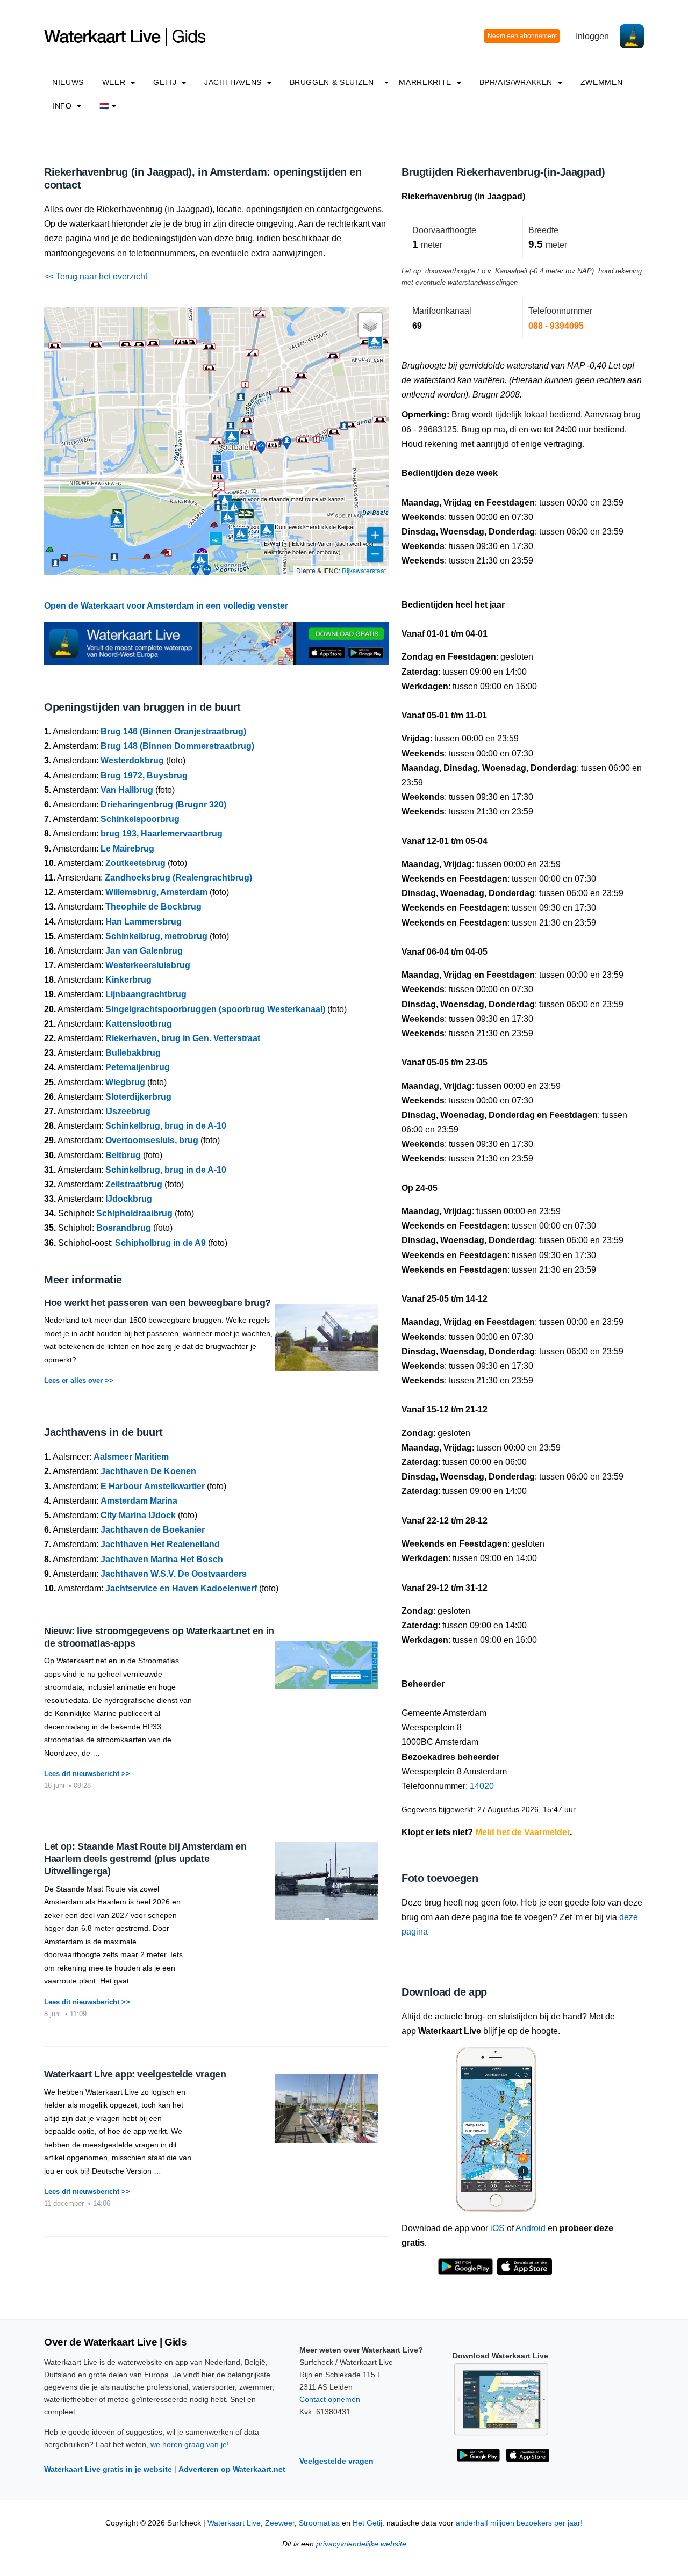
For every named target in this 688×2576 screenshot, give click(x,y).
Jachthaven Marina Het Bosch (162, 1559)
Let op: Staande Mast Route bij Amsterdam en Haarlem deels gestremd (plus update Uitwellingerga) (145, 1859)
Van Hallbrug (127, 790)
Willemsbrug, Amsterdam (156, 892)
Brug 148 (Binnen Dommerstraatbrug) (177, 746)
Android (531, 2228)
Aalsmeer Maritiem (131, 1457)
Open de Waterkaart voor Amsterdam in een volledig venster (166, 606)
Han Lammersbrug (144, 922)
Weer (115, 82)
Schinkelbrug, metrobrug (156, 936)
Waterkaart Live (234, 2523)
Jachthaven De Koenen (148, 1471)
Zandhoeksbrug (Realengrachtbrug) (178, 878)
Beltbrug (123, 1155)
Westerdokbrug (132, 760)
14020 (482, 1786)
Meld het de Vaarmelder (522, 1832)
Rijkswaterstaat (364, 570)
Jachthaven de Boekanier (153, 1530)
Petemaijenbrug (138, 1067)
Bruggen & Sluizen (332, 82)
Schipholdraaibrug (134, 1213)
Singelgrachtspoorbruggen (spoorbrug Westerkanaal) (215, 1009)
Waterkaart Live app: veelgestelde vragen (135, 2074)
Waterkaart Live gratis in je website (108, 2469)
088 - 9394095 (556, 326)
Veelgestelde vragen (336, 2461)
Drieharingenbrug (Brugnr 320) (163, 804)
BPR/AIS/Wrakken (517, 82)
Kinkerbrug (128, 980)
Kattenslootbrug (139, 1024)
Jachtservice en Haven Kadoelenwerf (181, 1588)
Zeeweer (280, 2523)
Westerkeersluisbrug (148, 965)
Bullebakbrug (133, 1053)
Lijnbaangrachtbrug (146, 994)
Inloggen (592, 36)
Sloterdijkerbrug (138, 1097)
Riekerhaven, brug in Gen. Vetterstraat (183, 1038)
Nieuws (68, 82)
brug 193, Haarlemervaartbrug (162, 834)
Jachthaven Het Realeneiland (160, 1544)
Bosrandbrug (124, 1228)
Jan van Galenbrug (144, 951)
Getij (166, 82)
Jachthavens (234, 82)
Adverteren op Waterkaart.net (232, 2469)
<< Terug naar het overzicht (96, 276)
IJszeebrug (128, 1111)
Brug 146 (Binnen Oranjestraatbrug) (173, 731)
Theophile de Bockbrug (153, 907)
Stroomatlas (319, 2523)
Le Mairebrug (127, 849)
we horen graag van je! (190, 2444)
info (63, 106)
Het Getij (367, 2523)
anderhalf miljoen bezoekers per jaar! (519, 2523)
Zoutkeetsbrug (135, 863)
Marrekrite (426, 82)
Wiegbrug (125, 1082)
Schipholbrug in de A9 (160, 1243)
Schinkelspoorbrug (140, 819)
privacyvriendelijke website (361, 2544)
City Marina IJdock (138, 1515)
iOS (497, 2228)
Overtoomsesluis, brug (152, 1140)
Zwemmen (601, 82)
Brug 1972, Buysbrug (144, 775)
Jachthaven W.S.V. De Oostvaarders (174, 1574)
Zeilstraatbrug (134, 1184)
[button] (63, 560)
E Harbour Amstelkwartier (153, 1486)
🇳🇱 (104, 106)
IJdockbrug (129, 1199)
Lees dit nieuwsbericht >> (87, 1774)
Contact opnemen (330, 2399)
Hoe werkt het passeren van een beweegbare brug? (157, 1303)
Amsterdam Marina (139, 1501)
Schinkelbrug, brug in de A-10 (166, 1126)
